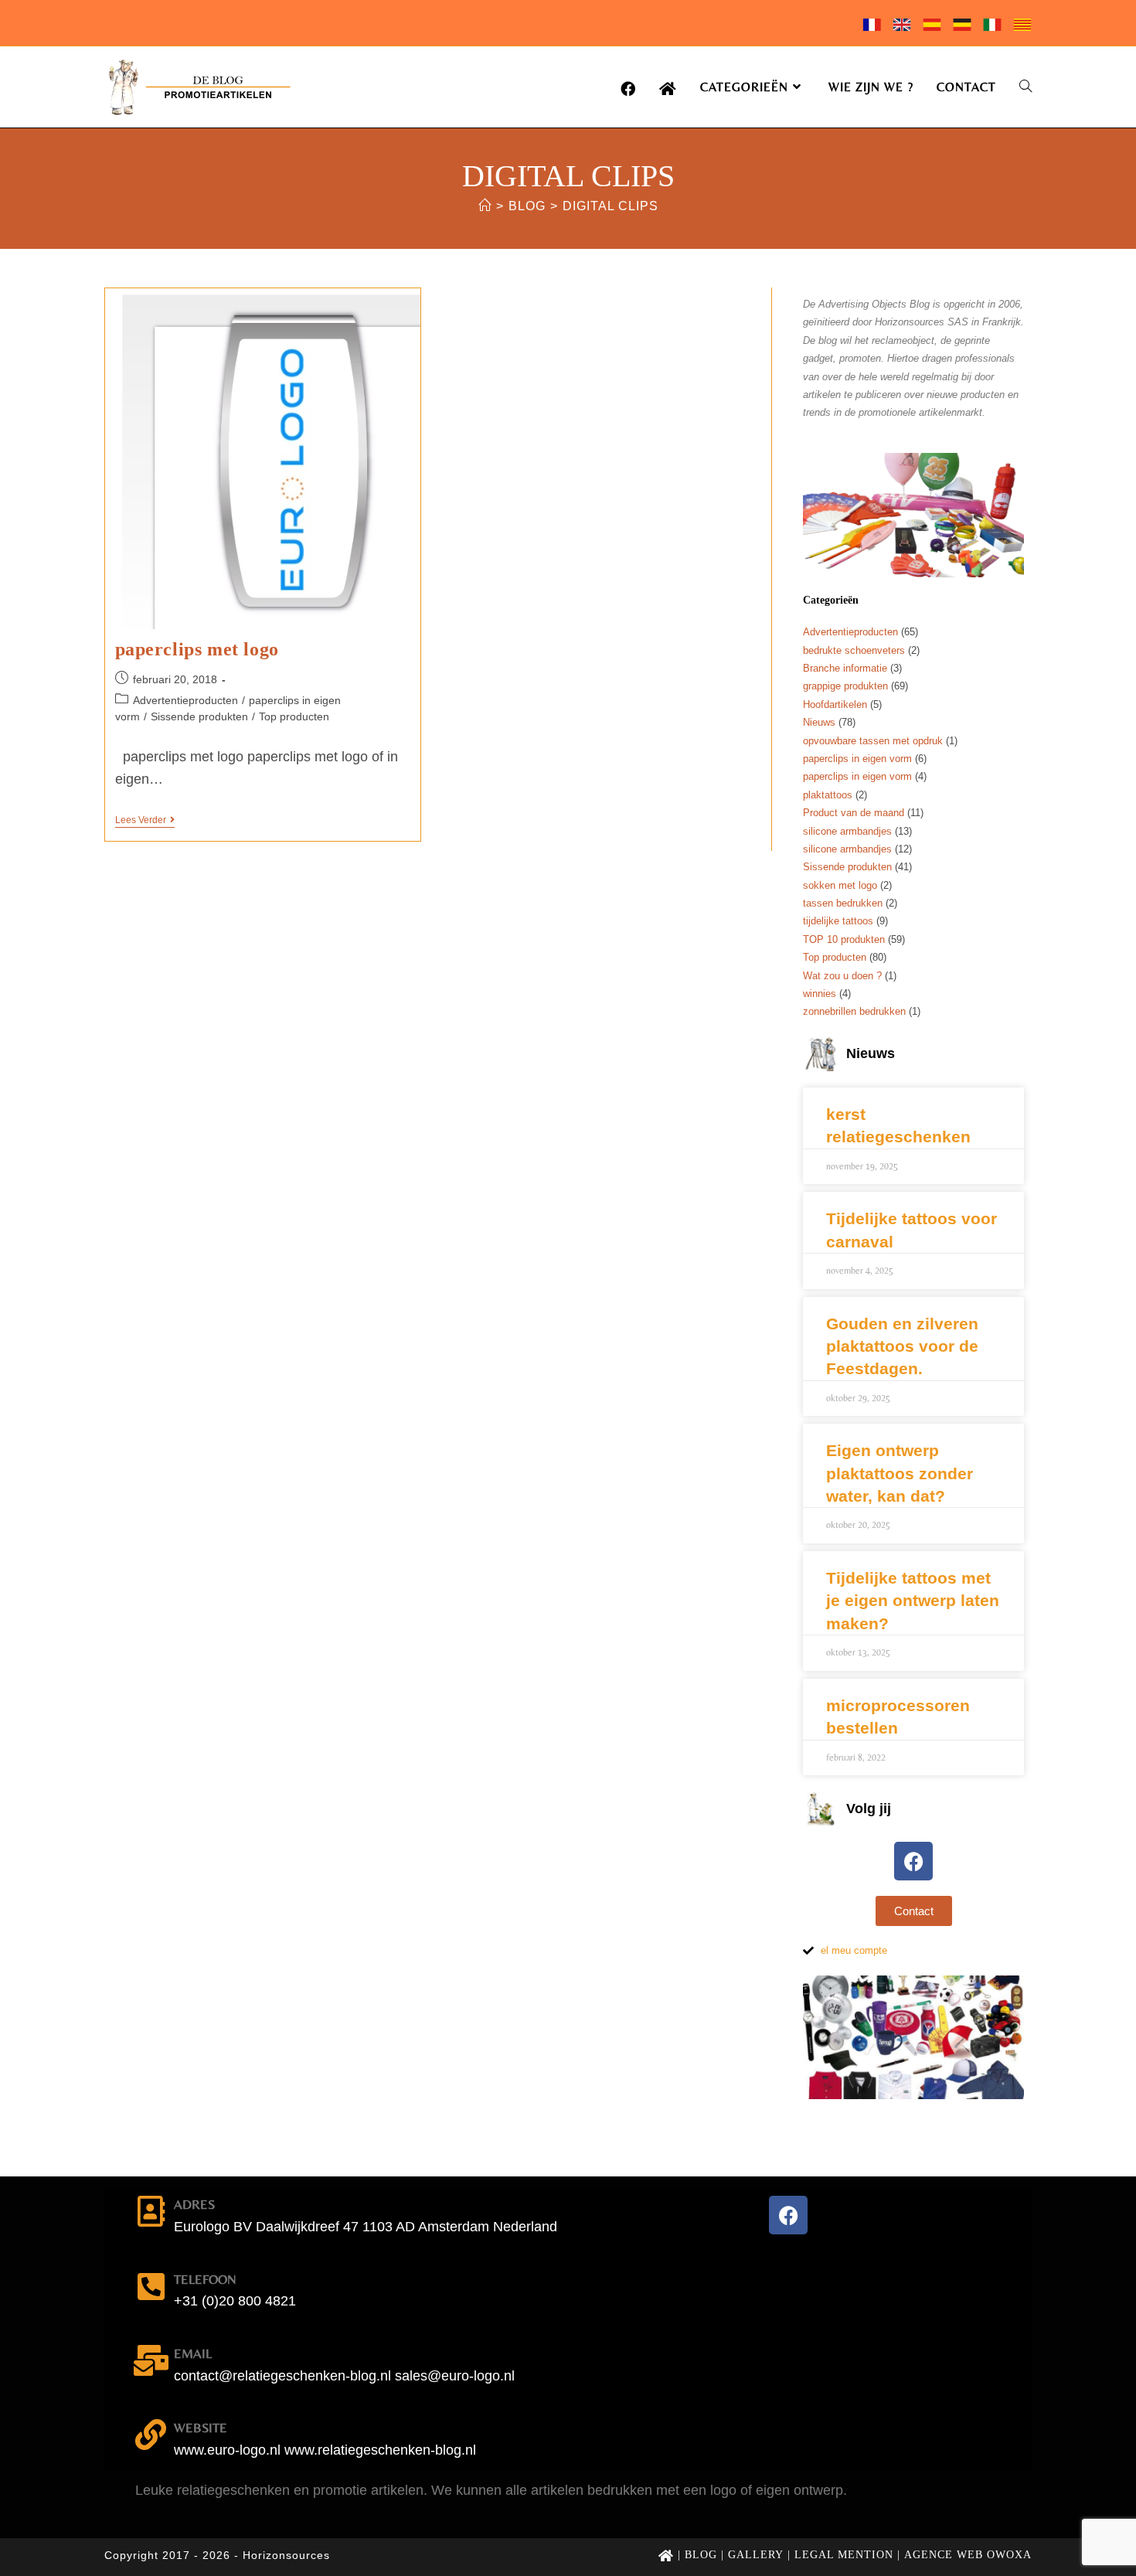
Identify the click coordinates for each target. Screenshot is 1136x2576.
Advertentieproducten (185, 700)
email (193, 2353)
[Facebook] (913, 1861)
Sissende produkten (199, 716)
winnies (820, 994)
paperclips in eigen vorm (857, 759)
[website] (151, 2435)
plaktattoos (828, 795)
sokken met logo (840, 885)
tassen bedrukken (843, 903)
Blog (701, 2555)
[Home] (485, 206)
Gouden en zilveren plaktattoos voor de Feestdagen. (902, 1346)
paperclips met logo (197, 649)
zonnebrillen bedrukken (854, 1011)
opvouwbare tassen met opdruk (873, 741)
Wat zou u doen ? (842, 976)
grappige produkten (845, 686)
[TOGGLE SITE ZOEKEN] (1025, 87)
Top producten (294, 716)
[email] (151, 2360)
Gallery (756, 2555)
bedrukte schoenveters (854, 650)
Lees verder (145, 820)
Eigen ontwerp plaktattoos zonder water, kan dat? (900, 1473)
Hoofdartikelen (835, 704)
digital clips (611, 206)
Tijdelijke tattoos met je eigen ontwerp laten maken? (913, 1601)
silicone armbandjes (847, 831)
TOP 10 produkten (844, 939)
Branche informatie (845, 668)
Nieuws (819, 722)
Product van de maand (854, 813)
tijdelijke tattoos (838, 921)
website (201, 2428)
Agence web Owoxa (968, 2555)
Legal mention (844, 2555)
